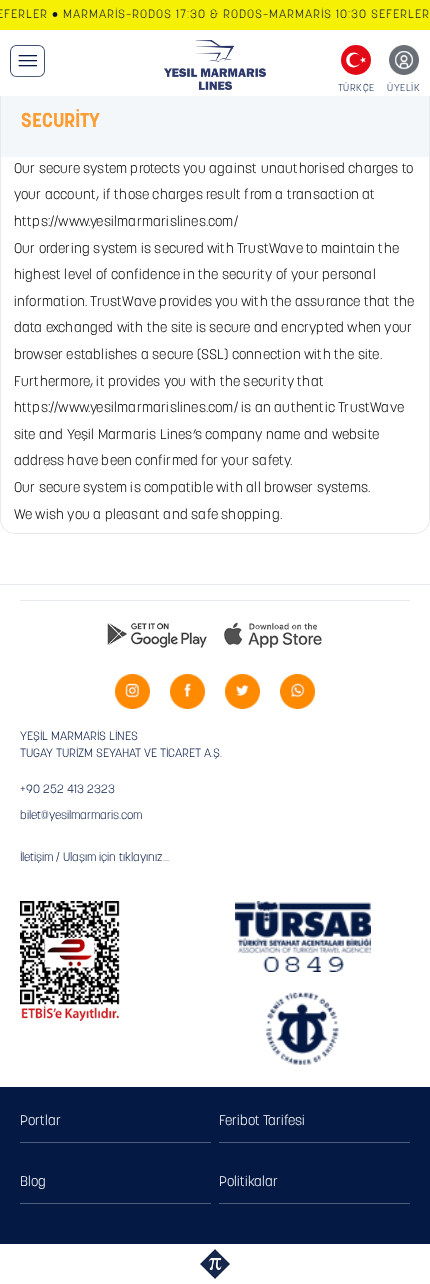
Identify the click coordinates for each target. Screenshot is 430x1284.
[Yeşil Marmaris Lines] (215, 65)
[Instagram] (132, 691)
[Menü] (27, 61)
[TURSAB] (303, 936)
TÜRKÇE (356, 88)
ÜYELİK (403, 88)
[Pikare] (215, 1264)
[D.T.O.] (303, 1030)
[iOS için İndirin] (273, 634)
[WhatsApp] (297, 691)
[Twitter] (242, 691)
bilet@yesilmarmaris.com (81, 816)
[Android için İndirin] (157, 634)
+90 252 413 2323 (67, 790)
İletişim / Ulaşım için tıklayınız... (94, 858)
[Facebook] (187, 691)
